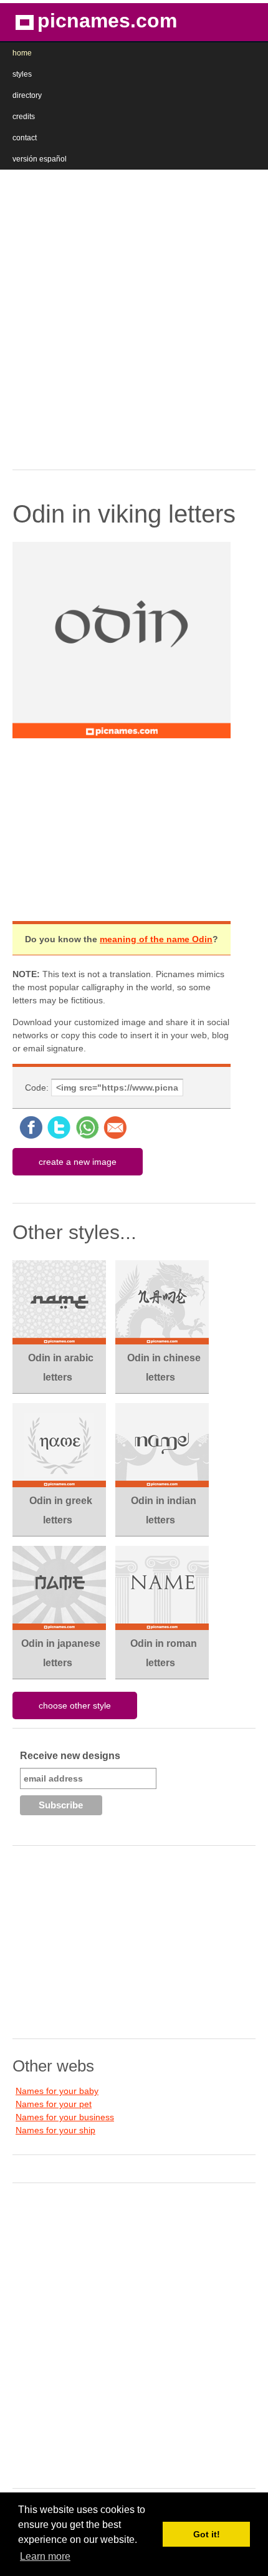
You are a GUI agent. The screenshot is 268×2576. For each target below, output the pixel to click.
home (22, 53)
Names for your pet (54, 2104)
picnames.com (107, 21)
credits (24, 117)
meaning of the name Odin (156, 939)
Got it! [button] (207, 2534)
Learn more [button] (45, 2556)
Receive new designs (70, 1756)
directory (27, 95)
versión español (40, 159)
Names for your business (65, 2117)
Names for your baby (57, 2091)
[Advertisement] (134, 316)
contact (25, 138)
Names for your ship (55, 2130)
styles (22, 74)
